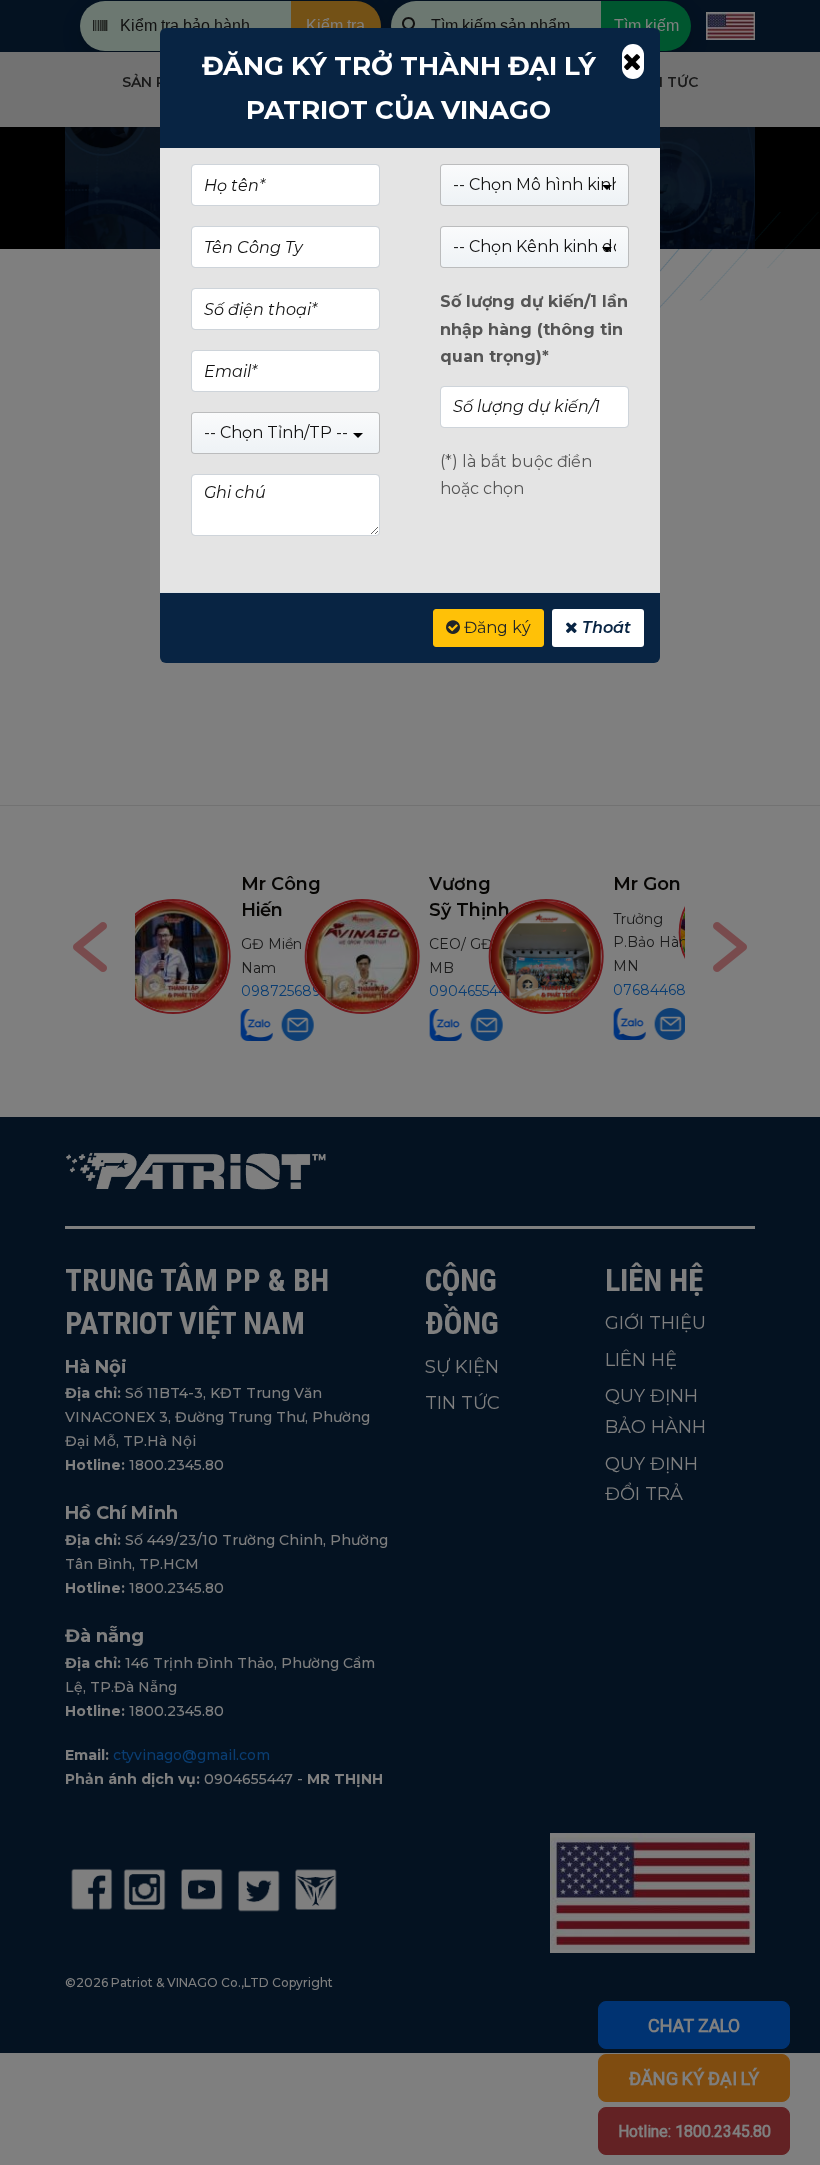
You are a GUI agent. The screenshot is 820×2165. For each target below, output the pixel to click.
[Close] (633, 61)
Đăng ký (495, 627)
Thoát (604, 627)
